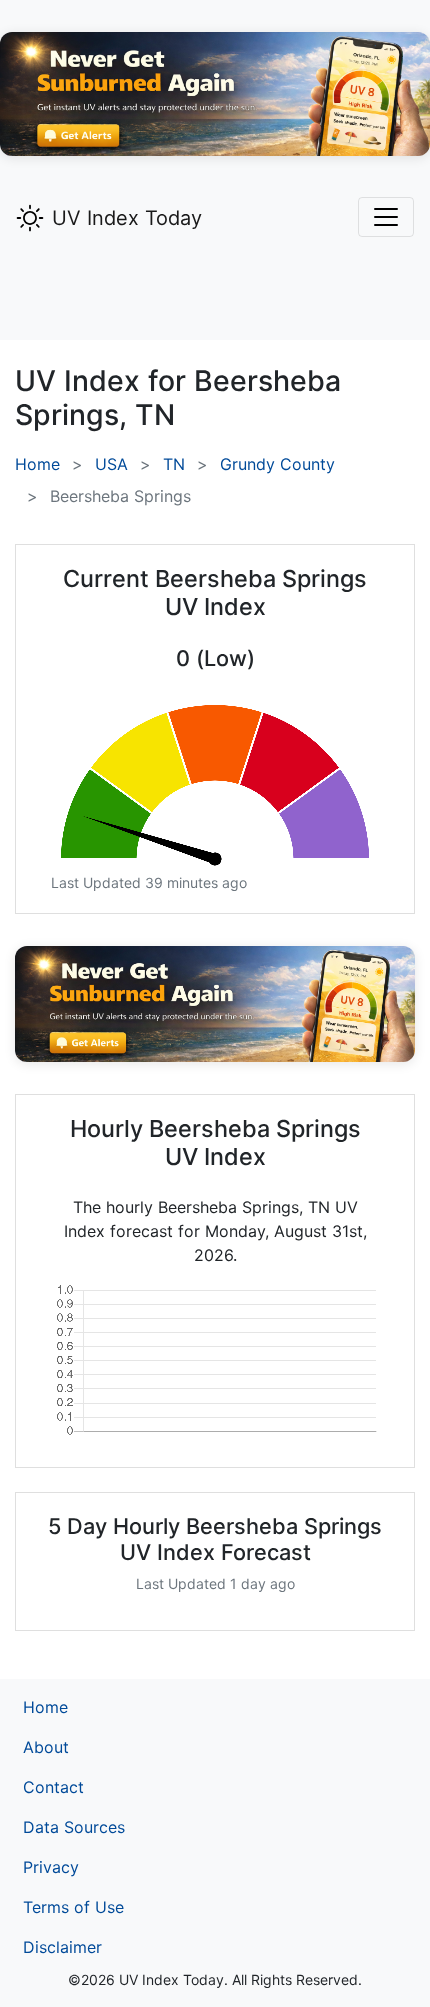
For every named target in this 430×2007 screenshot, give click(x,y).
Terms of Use (73, 1907)
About (46, 1747)
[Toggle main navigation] (386, 217)
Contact (53, 1787)
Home (37, 464)
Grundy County (277, 464)
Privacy (51, 1867)
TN (174, 464)
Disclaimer (62, 1947)
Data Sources (74, 1827)
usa (111, 464)
